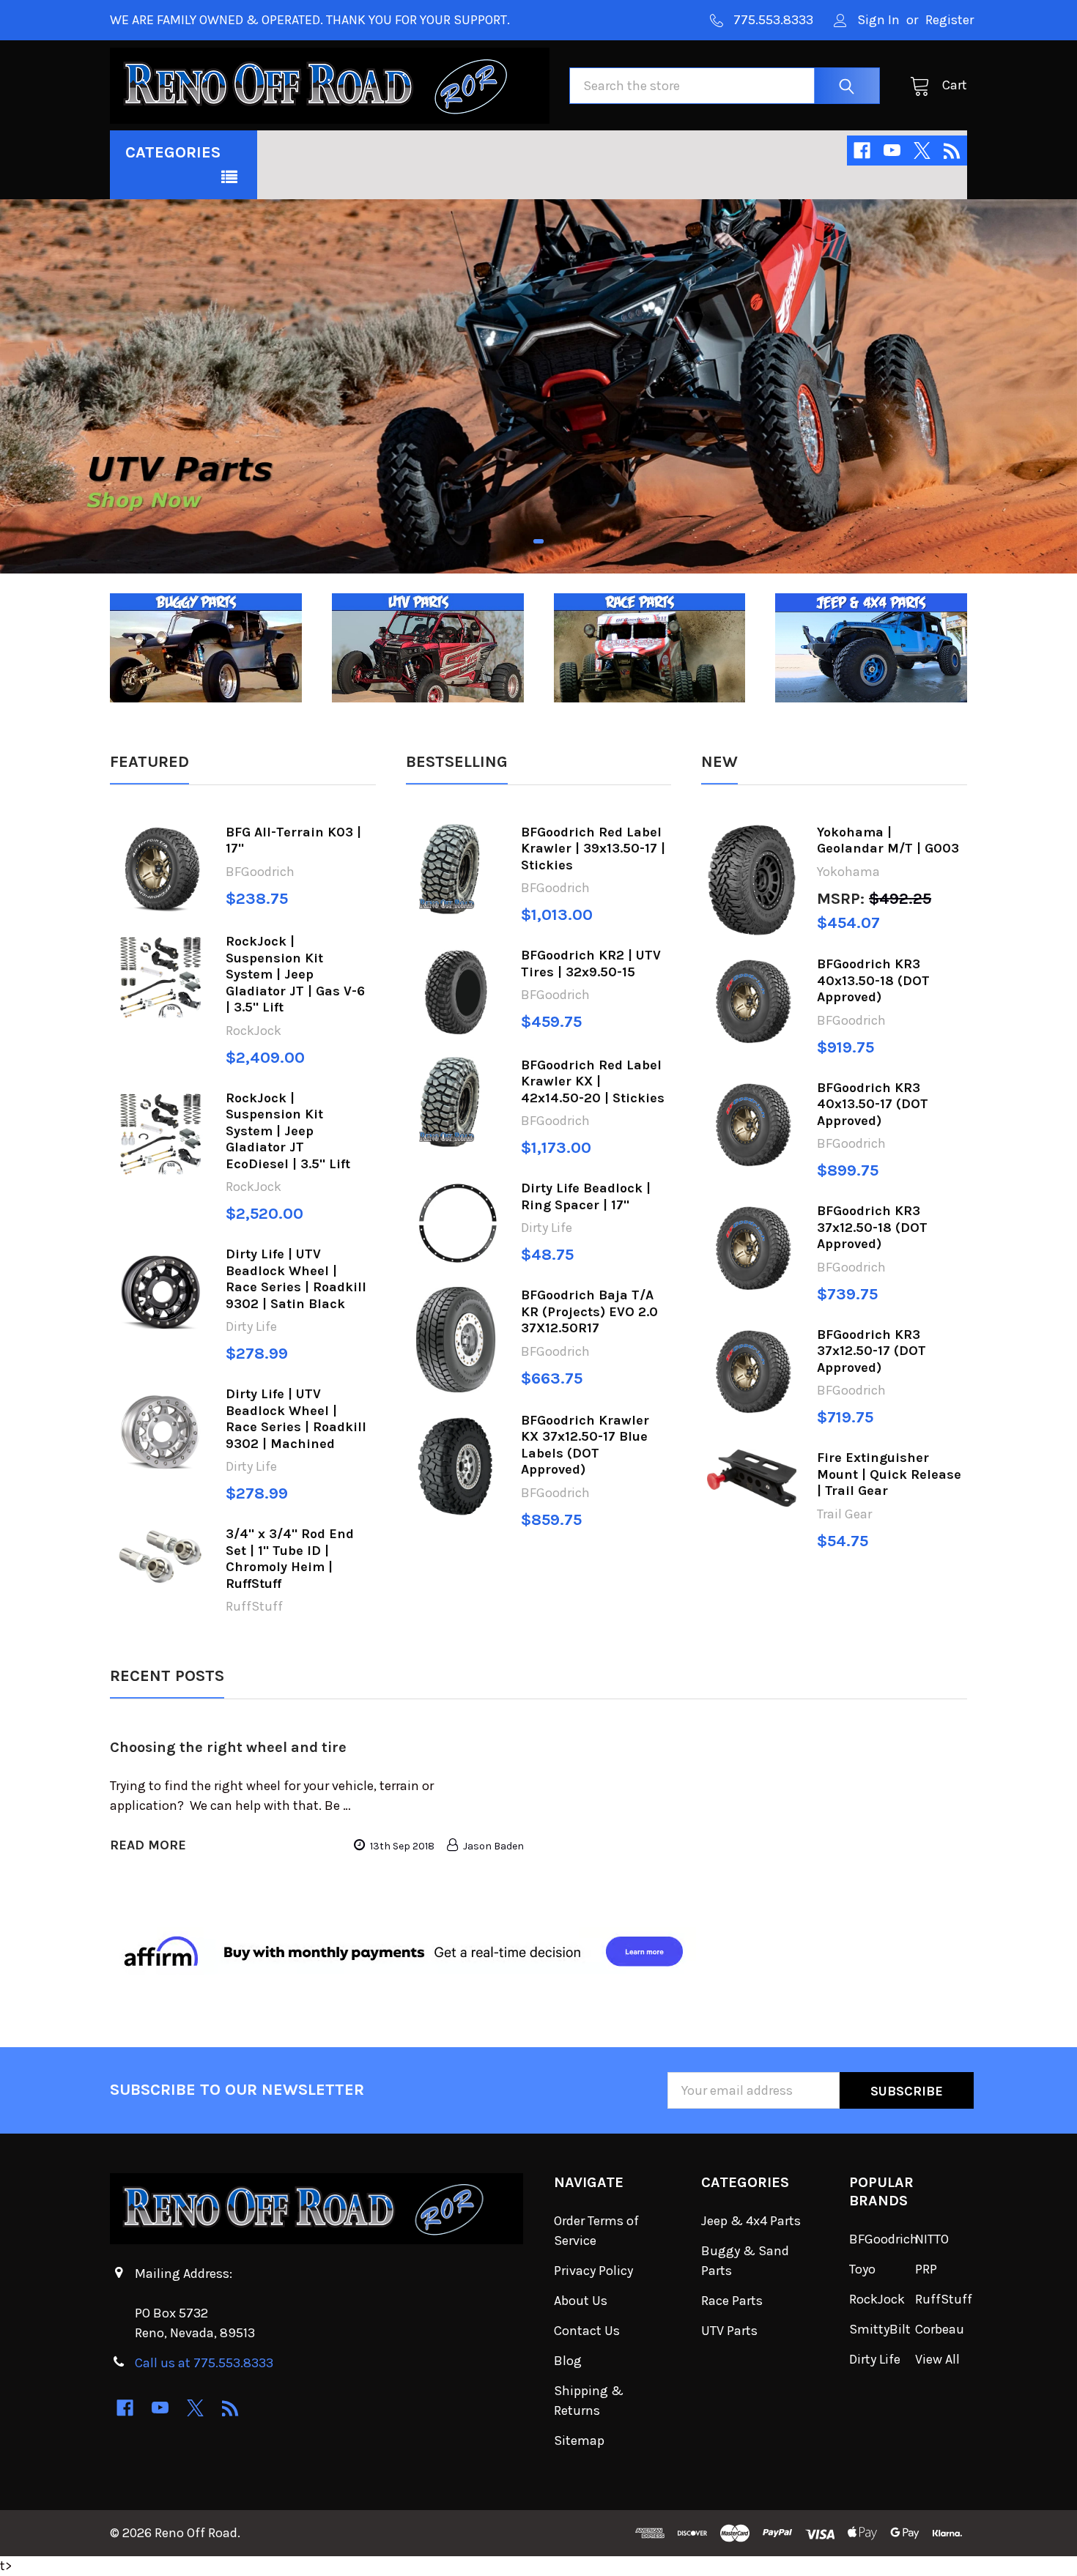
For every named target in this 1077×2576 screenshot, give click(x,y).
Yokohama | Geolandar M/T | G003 (888, 840)
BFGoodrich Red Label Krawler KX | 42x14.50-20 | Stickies (593, 1081)
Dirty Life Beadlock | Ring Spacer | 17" (586, 1196)
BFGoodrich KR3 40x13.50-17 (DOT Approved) (873, 1104)
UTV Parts (729, 2331)
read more (148, 1845)
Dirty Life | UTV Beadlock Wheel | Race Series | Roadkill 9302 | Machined (296, 1419)
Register (950, 20)
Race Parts (732, 2301)
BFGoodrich (884, 2239)
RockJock (877, 2299)
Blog (568, 2361)
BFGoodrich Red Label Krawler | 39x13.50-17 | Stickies (593, 849)
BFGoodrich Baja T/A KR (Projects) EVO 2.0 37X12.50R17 (589, 1311)
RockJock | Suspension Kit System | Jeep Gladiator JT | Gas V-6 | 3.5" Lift (295, 974)
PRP (926, 2269)
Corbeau (940, 2329)
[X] (922, 151)
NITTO (932, 2239)
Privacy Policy (593, 2271)
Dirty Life (875, 2359)
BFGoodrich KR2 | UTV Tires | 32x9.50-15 (591, 964)
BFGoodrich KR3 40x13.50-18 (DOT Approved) (873, 980)
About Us (581, 2301)
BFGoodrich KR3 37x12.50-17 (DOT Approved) (871, 1351)
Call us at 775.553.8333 (204, 2363)
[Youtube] (892, 151)
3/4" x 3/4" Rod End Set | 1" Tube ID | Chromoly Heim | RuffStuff (290, 1559)
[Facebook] (862, 151)
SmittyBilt (880, 2329)
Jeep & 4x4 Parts (751, 2221)
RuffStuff (944, 2299)
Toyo (862, 2269)
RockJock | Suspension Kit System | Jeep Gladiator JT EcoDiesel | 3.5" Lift (288, 1131)
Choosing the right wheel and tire (228, 1747)
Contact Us (587, 2331)
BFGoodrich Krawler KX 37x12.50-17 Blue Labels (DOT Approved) (585, 1445)
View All (937, 2359)
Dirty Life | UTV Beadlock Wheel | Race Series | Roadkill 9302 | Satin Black (296, 1279)
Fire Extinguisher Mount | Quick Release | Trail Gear (889, 1474)
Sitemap (579, 2440)
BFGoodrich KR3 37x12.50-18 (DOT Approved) (872, 1227)
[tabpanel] (538, 386)
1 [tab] (539, 541)
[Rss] (952, 151)
